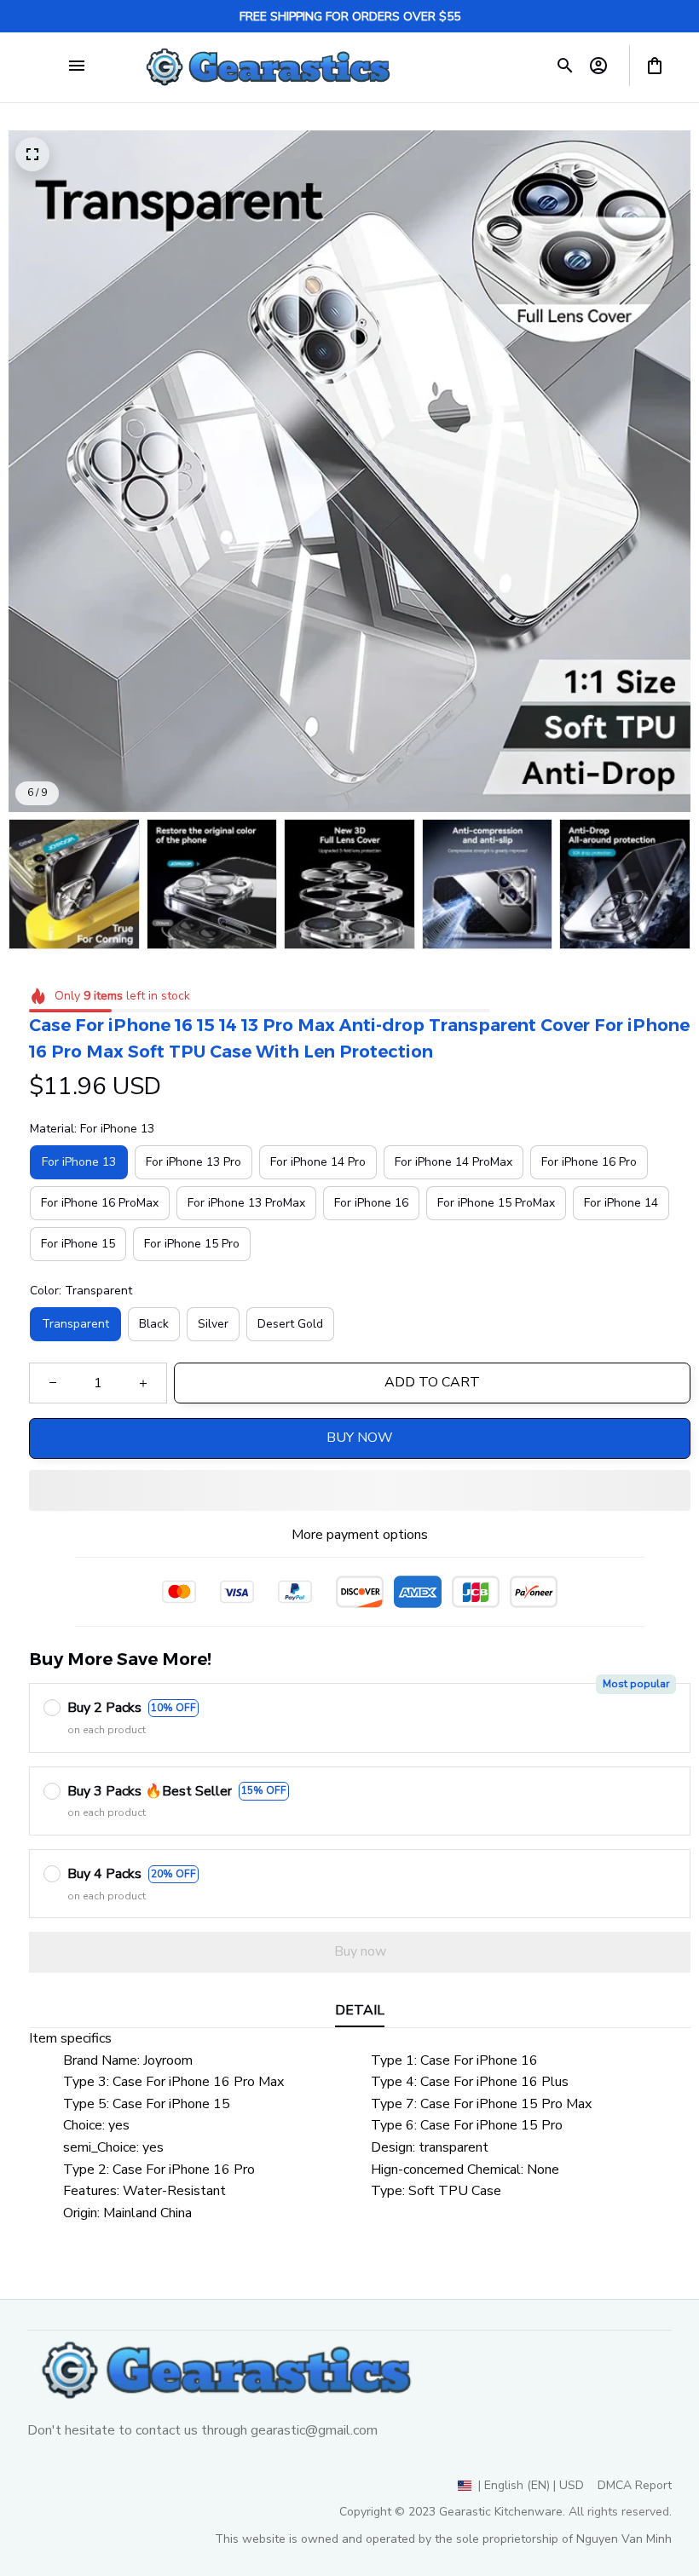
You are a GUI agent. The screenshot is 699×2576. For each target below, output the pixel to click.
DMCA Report (635, 2485)
